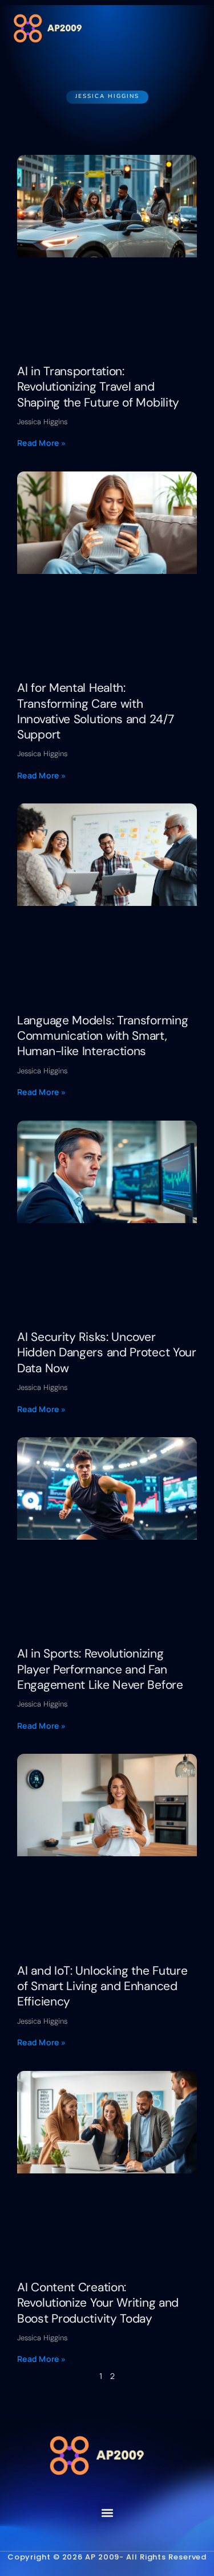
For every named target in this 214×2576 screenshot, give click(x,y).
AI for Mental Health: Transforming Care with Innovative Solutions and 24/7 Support (95, 711)
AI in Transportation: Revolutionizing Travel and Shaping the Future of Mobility (98, 387)
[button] (192, 28)
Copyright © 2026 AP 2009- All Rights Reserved (107, 2557)
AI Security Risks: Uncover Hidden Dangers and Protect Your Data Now (107, 1353)
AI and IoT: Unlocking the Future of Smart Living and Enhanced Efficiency (102, 1986)
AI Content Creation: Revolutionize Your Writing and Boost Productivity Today (98, 2303)
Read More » (41, 443)
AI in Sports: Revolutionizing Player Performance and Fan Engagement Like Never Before (100, 1669)
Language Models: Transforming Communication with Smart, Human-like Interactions (102, 1036)
